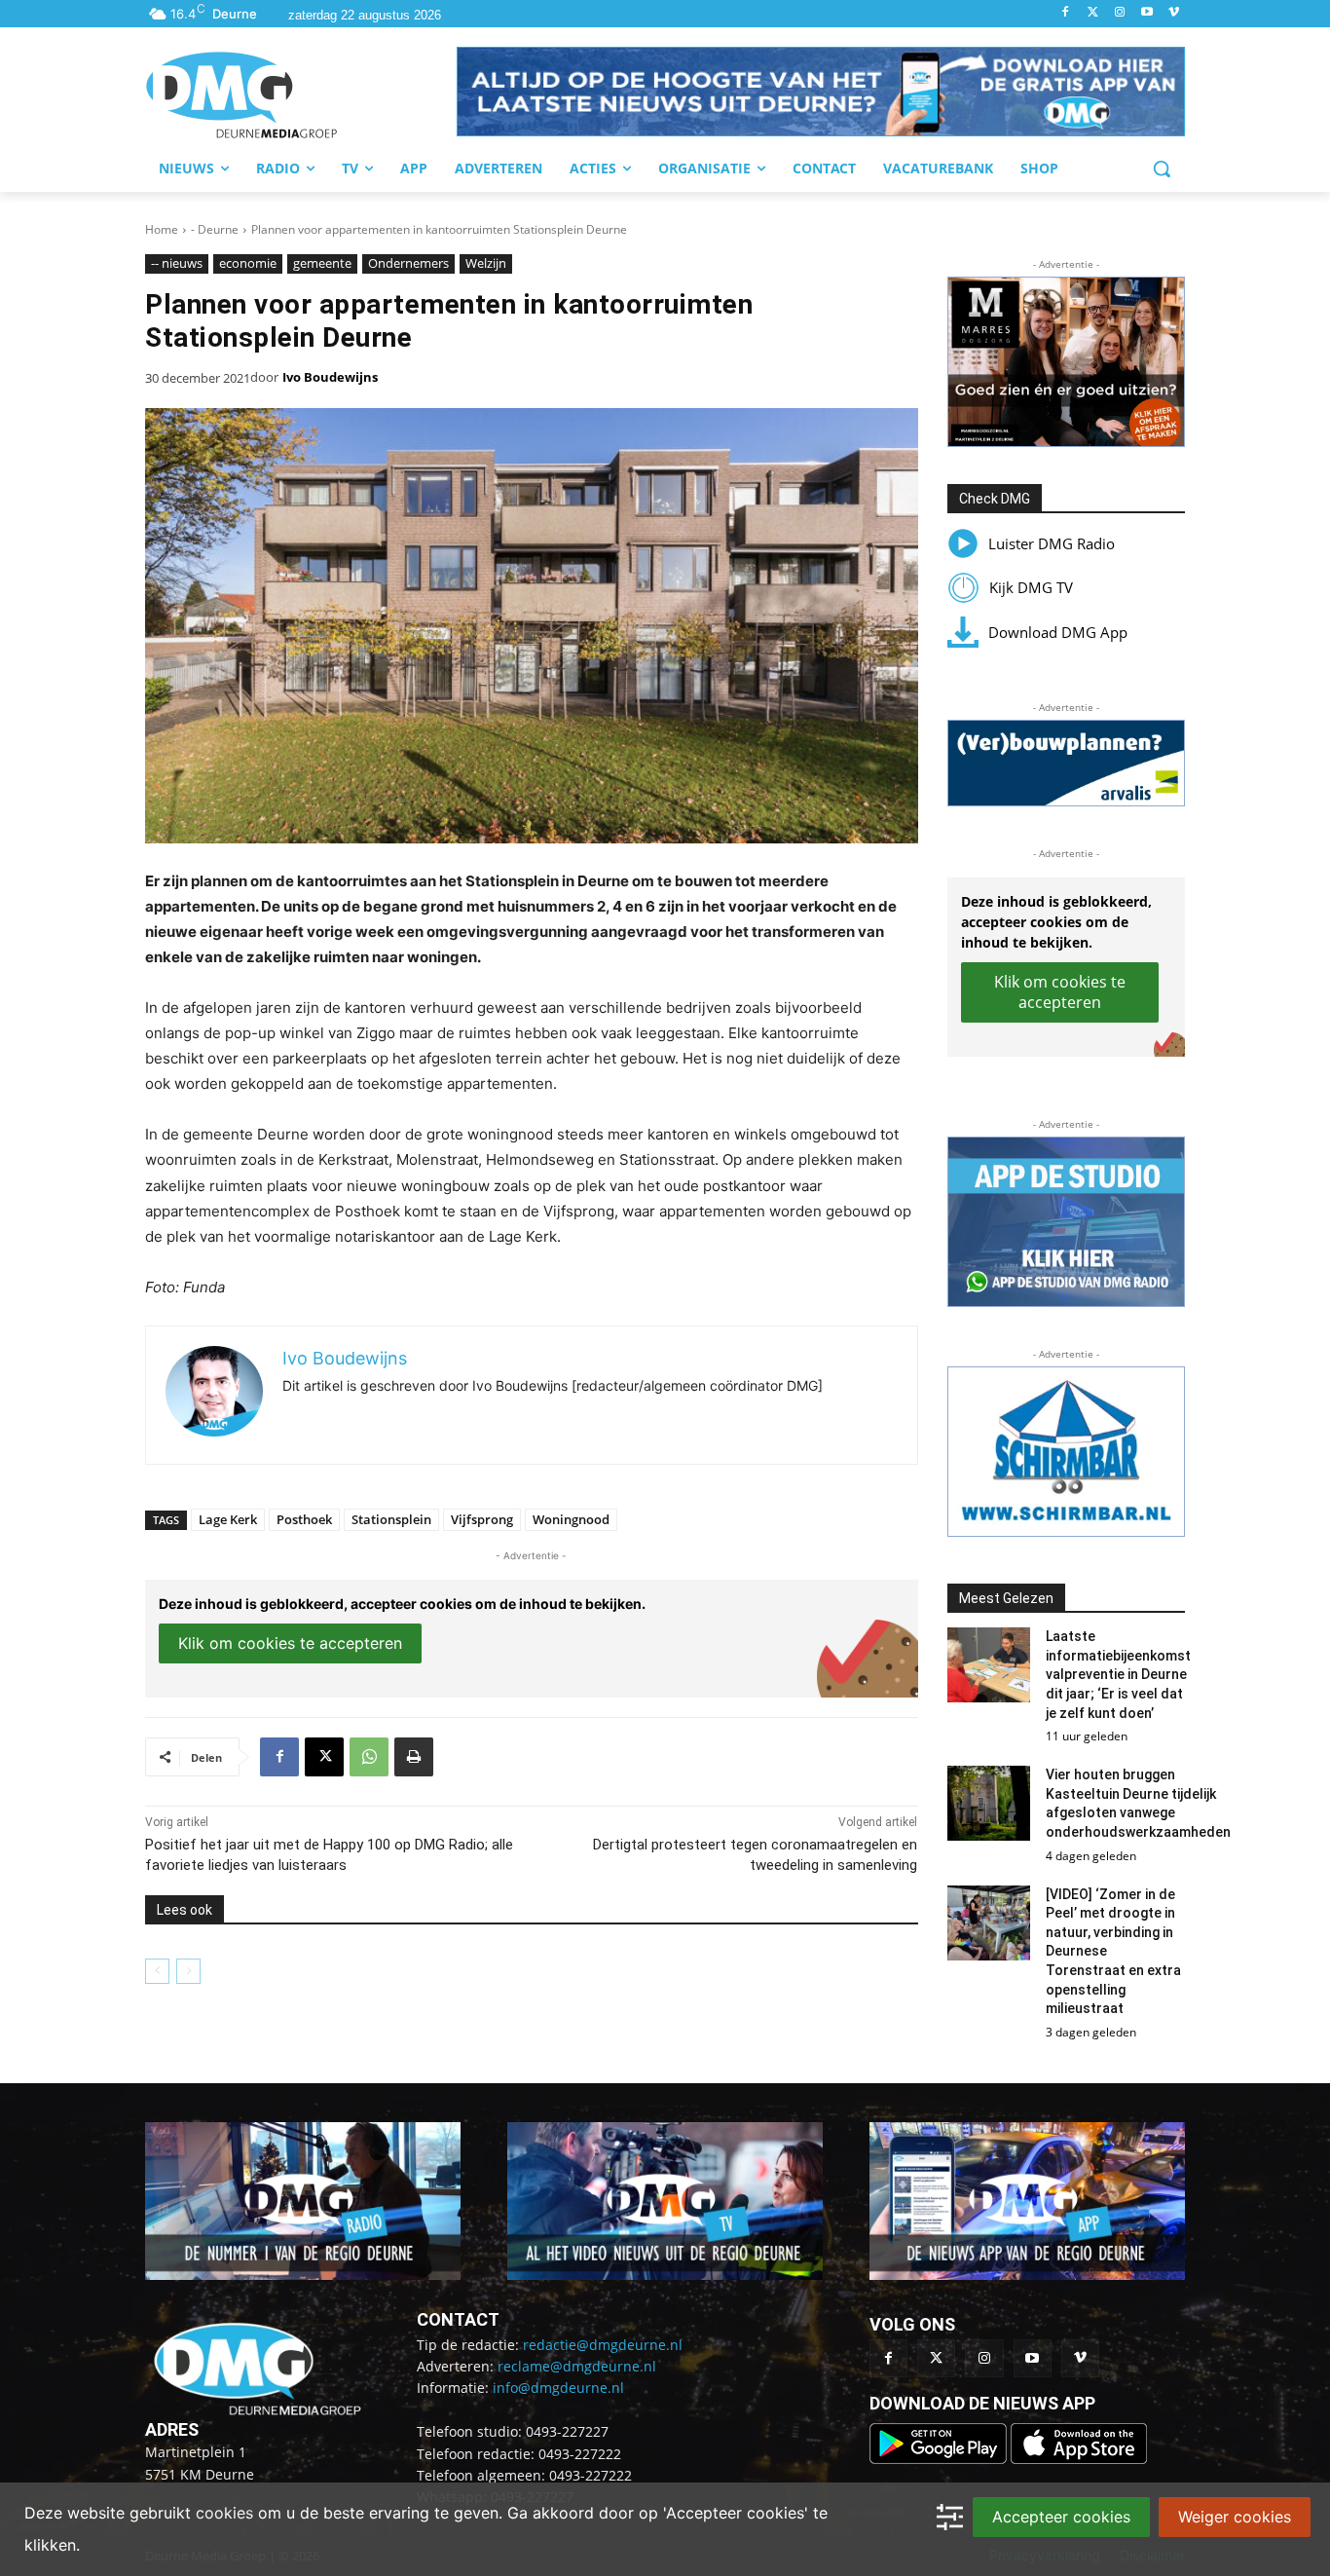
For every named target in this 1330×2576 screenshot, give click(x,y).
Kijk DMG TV (1031, 587)
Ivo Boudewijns (330, 377)
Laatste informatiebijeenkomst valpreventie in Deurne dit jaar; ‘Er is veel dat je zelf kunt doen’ (1118, 1674)
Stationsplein (391, 1519)
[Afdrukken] (414, 1757)
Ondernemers (408, 263)
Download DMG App (1058, 632)
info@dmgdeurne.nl (558, 2388)
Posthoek (304, 1519)
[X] (324, 1757)
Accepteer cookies (1061, 2517)
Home (162, 229)
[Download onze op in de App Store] (1079, 2459)
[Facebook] (1066, 13)
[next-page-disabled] (188, 1971)
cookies (224, 2513)
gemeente (322, 263)
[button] (821, 92)
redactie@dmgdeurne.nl (603, 2345)
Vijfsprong (482, 1519)
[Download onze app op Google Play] (940, 2459)
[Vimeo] (1174, 13)
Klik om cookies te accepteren (290, 1643)
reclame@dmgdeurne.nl (577, 2366)
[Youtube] (1146, 13)
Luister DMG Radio (1052, 543)
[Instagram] (1120, 13)
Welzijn (486, 263)
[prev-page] (157, 1971)
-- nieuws (177, 263)
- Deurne (215, 229)
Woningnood (571, 1519)
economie (248, 263)
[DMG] (301, 94)
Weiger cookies (1235, 2517)
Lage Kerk (228, 1519)
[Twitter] (1093, 13)
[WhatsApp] (369, 1757)
